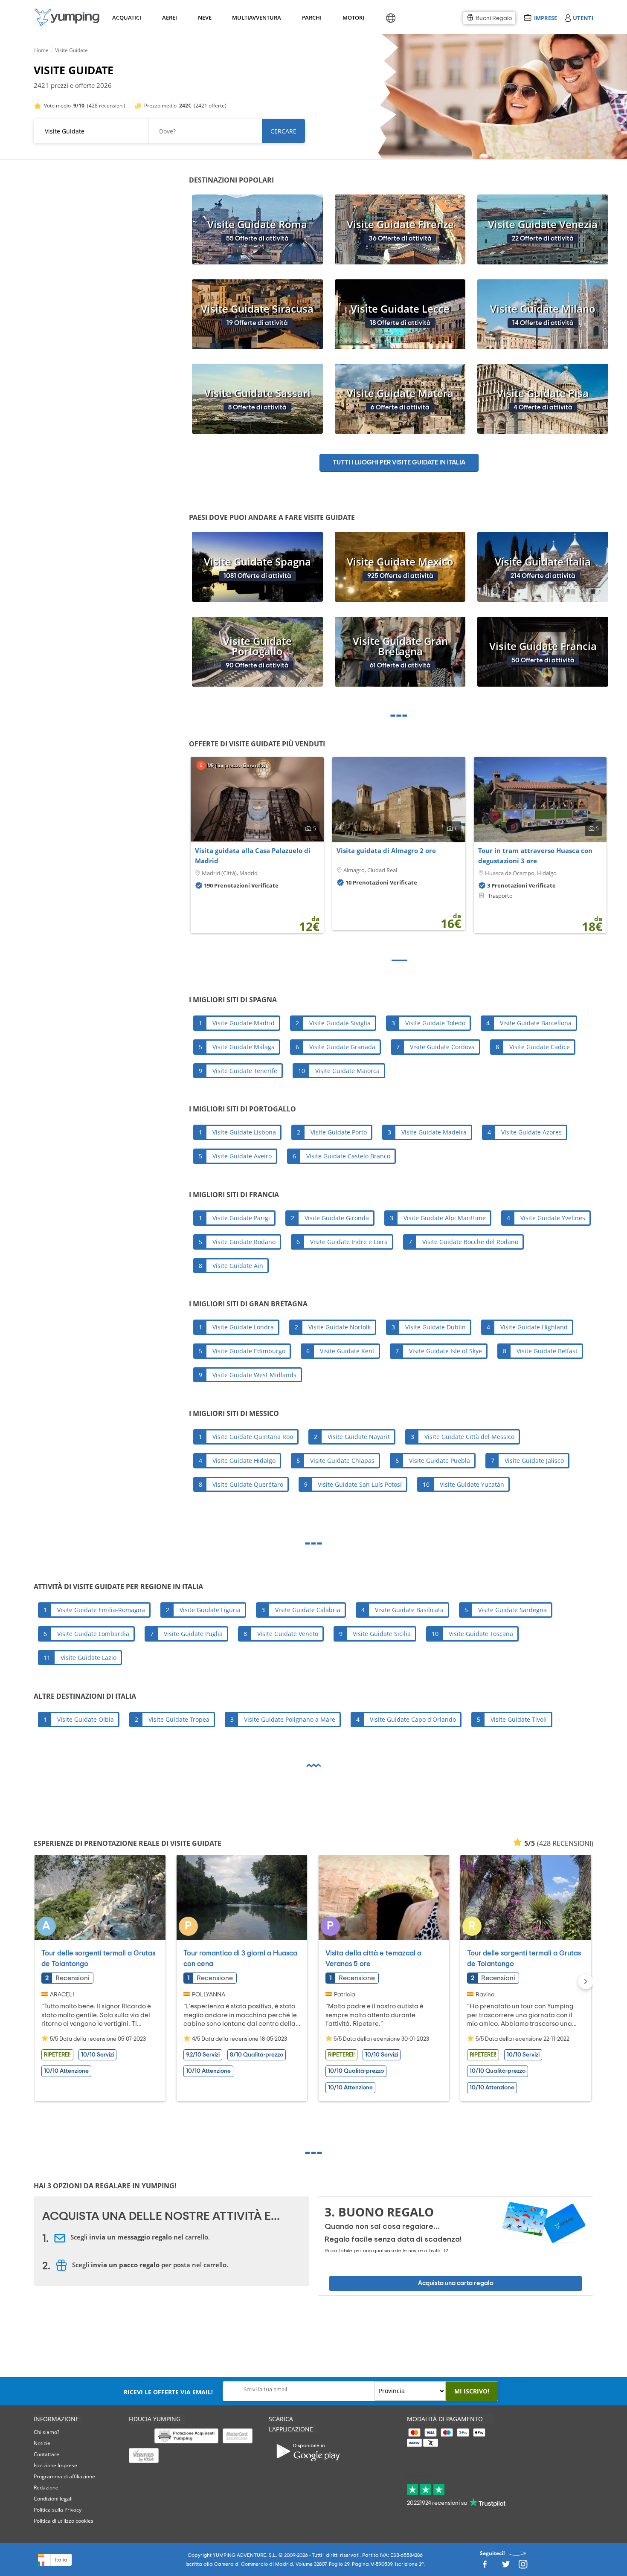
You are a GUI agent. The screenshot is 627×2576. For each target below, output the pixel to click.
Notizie (42, 2443)
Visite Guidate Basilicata (409, 1610)
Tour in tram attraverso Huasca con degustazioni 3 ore (535, 856)
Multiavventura (255, 17)
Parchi (312, 17)
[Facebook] (485, 2567)
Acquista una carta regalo (456, 2283)
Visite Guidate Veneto (288, 1634)
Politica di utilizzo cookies (64, 2521)
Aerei (170, 17)
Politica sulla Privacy (58, 2510)
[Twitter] (506, 2567)
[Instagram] (523, 2567)
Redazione (46, 2488)
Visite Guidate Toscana (481, 1634)
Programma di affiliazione (64, 2476)
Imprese (545, 18)
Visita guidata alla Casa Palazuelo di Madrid (253, 856)
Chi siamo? (46, 2432)
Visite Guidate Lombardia (93, 1634)
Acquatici (126, 17)
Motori (353, 17)
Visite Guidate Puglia (193, 1634)
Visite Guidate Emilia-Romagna (101, 1610)
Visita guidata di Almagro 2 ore (386, 850)
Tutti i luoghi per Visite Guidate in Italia (399, 463)
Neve (205, 17)
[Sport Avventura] (67, 17)
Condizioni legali (53, 2499)
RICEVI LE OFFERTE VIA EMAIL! (168, 2392)
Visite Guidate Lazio (89, 1658)
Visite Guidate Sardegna (512, 1610)
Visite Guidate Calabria (308, 1610)
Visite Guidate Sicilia (382, 1634)
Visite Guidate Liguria (210, 1610)
